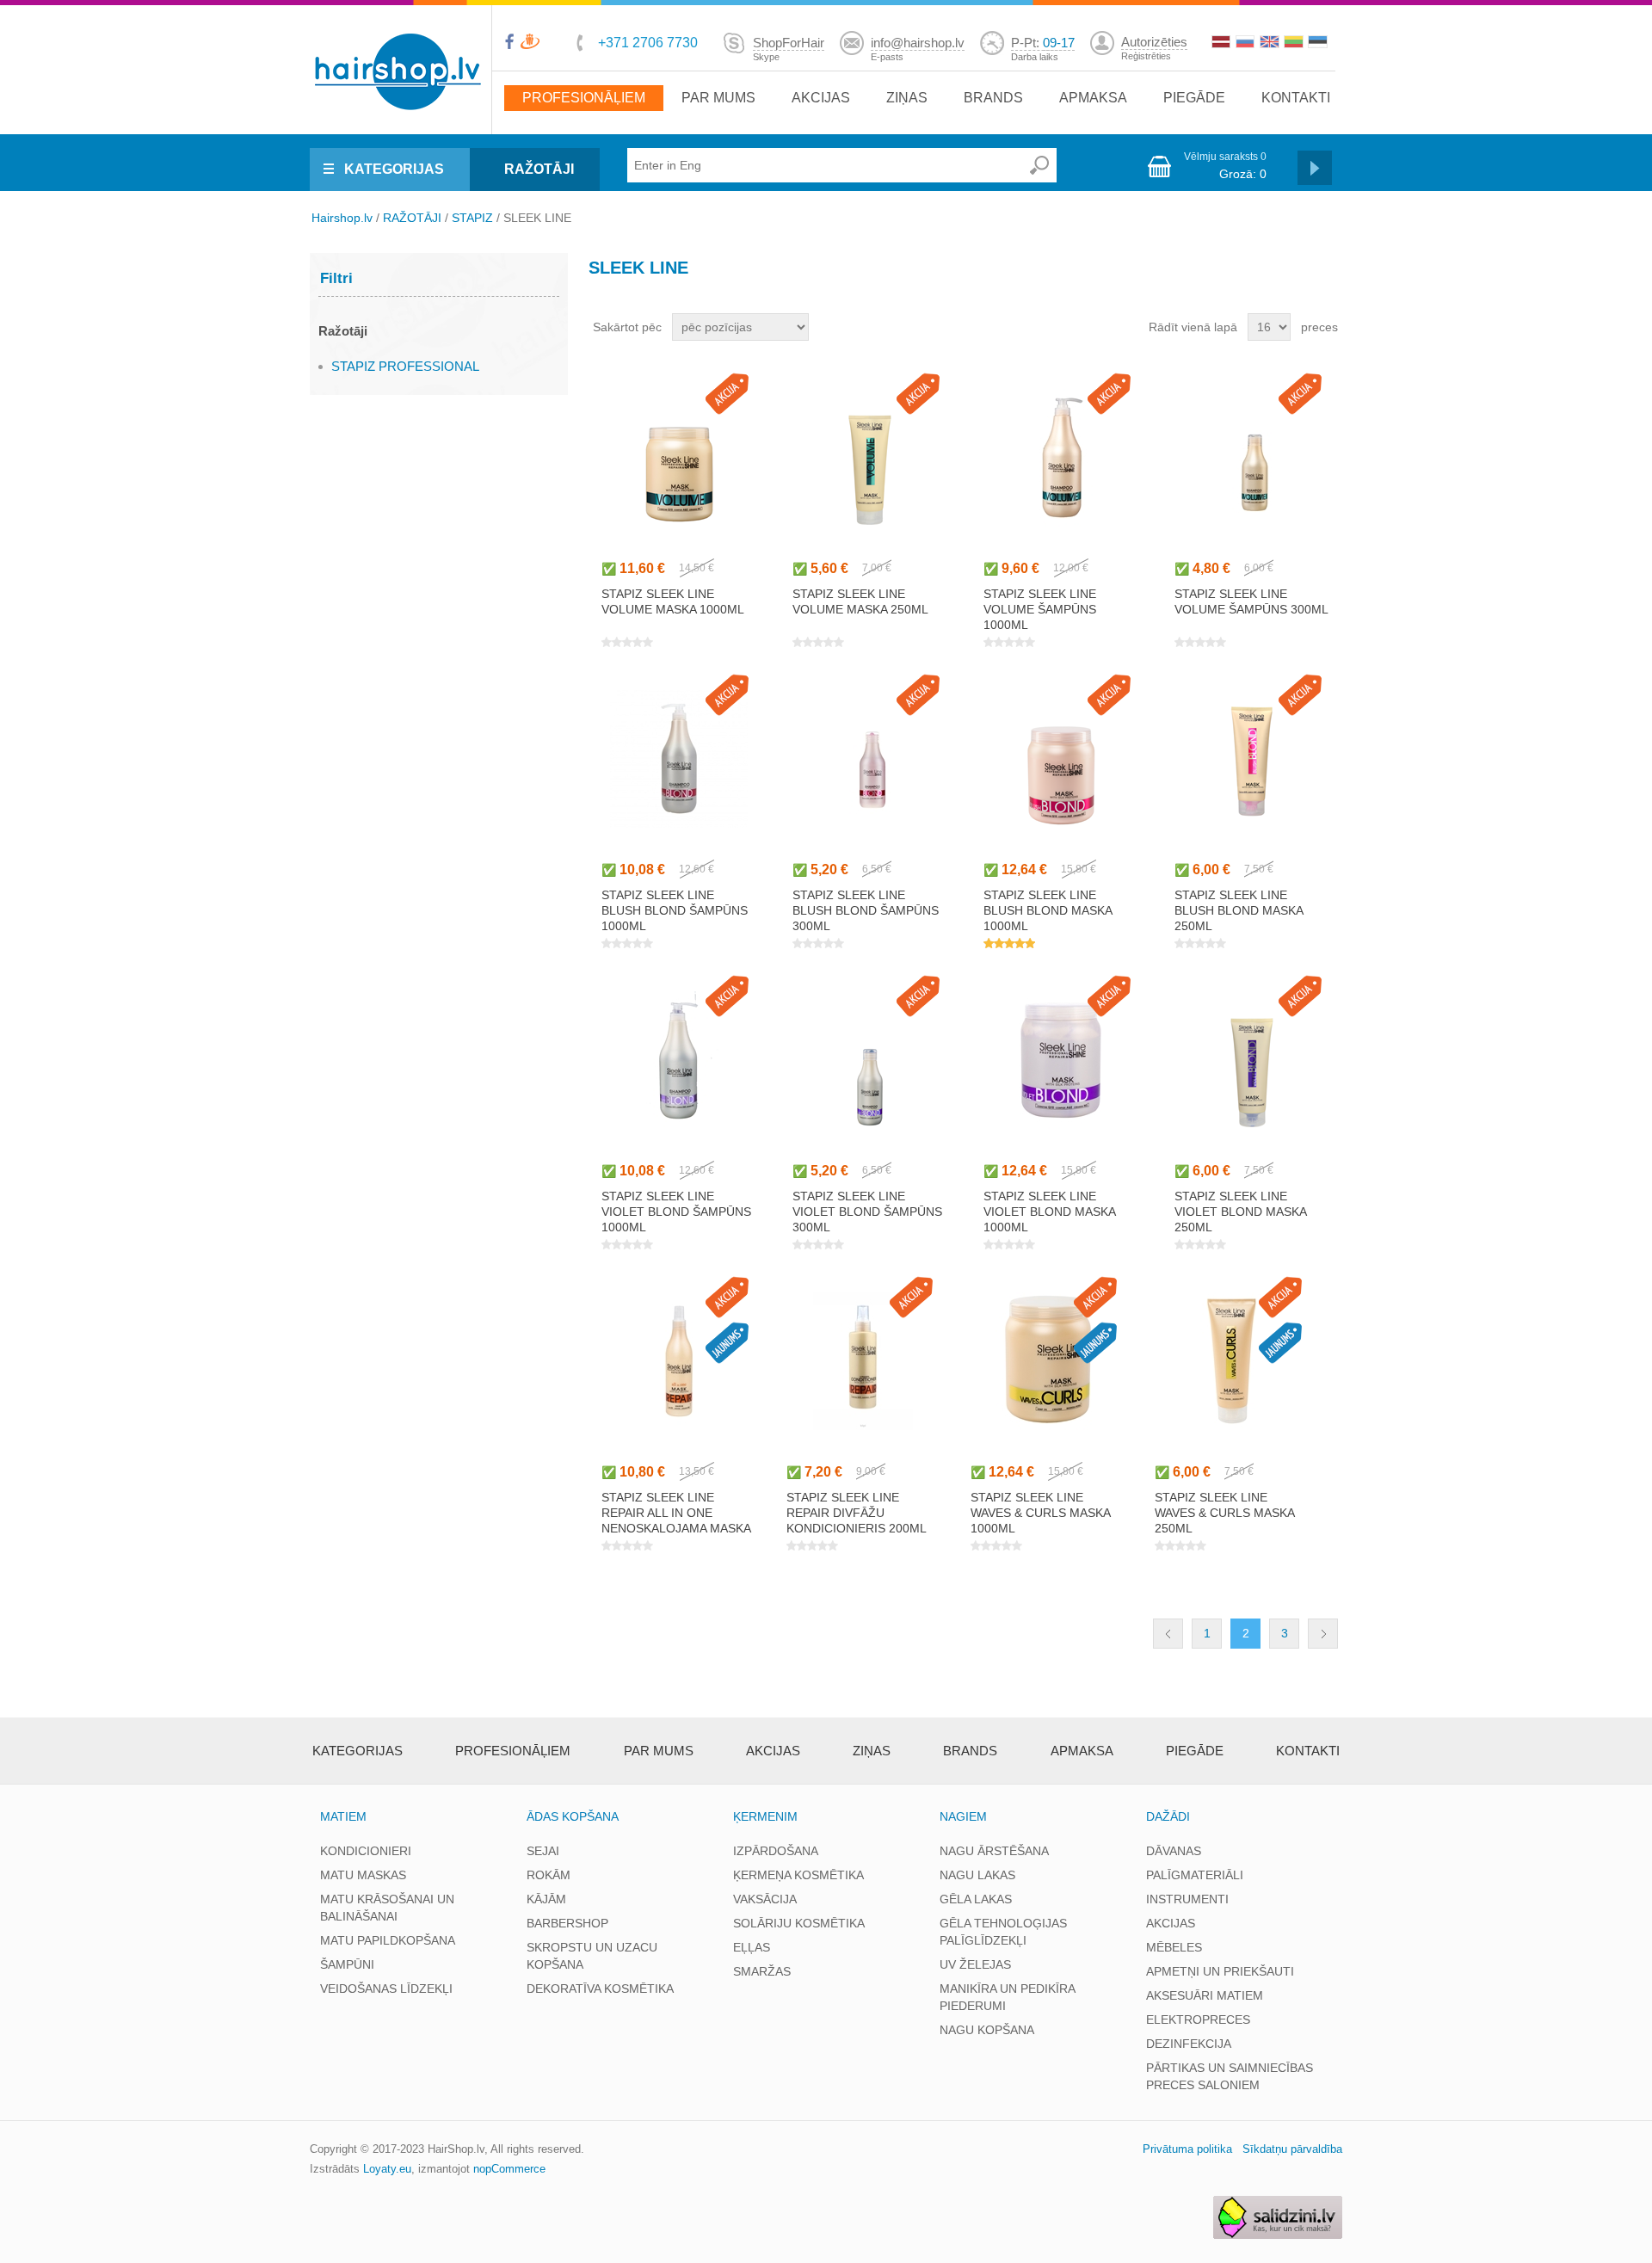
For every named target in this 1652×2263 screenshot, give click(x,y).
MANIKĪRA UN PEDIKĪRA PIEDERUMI (1007, 1997)
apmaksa (1093, 98)
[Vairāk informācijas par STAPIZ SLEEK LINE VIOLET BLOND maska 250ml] (1251, 1060)
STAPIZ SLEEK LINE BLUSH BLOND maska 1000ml (1048, 910)
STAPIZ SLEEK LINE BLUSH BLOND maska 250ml (1239, 910)
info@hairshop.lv (918, 43)
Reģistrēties (1146, 56)
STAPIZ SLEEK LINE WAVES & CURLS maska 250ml (1224, 1513)
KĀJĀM (546, 1899)
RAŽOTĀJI (539, 169)
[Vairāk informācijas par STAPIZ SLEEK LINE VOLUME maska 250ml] (869, 457)
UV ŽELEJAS (975, 1964)
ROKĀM (549, 1875)
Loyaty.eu (387, 2169)
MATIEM (343, 1816)
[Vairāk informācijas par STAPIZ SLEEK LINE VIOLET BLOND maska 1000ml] (1060, 1060)
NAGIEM (963, 1816)
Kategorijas (358, 1751)
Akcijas (821, 98)
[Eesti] (1319, 44)
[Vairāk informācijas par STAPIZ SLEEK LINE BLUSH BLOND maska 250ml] (1251, 758)
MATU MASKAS (363, 1875)
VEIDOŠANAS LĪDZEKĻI (386, 1989)
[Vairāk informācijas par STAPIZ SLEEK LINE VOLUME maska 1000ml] (678, 457)
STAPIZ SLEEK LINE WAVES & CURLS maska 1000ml (1040, 1513)
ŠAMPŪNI (347, 1964)
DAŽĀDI (1168, 1816)
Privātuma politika (1187, 2149)
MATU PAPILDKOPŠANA (388, 1940)
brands (993, 98)
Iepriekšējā (1168, 1634)
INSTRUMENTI (1187, 1899)
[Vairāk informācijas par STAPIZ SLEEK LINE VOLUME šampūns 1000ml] (1060, 457)
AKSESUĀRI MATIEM (1205, 1995)
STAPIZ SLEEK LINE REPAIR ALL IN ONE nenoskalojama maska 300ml (676, 1520)
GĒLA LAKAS (976, 1899)
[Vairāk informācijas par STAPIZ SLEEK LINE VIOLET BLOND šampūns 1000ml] (678, 1060)
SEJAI (543, 1851)
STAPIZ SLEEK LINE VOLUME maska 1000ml (673, 601)
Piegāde (1194, 98)
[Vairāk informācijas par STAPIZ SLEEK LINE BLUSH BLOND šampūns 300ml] (869, 758)
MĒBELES (1174, 1947)
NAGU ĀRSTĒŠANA (994, 1851)
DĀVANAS (1174, 1851)
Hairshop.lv (342, 218)
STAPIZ (472, 218)
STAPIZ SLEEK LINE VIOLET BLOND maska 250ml (1240, 1212)
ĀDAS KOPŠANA (573, 1816)
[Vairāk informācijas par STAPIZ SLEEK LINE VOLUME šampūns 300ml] (1251, 457)
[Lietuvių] (1295, 44)
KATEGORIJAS (394, 169)
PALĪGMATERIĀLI (1195, 1875)
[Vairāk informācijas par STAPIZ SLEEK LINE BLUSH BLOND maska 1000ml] (1060, 758)
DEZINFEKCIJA (1189, 2044)
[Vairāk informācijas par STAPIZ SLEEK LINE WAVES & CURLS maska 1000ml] (1048, 1361)
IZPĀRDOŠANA (776, 1851)
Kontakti (1296, 98)
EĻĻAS (752, 1947)
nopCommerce (509, 2169)
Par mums (718, 98)
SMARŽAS (762, 1971)
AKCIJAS (1171, 1923)
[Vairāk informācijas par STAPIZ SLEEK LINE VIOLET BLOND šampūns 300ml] (869, 1060)
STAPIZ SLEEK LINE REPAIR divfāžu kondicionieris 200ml (857, 1513)
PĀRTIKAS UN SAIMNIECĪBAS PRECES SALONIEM (1230, 2076)
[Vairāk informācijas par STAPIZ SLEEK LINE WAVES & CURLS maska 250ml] (1232, 1361)
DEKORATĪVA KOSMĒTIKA (600, 1989)
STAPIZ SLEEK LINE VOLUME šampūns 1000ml (1040, 609)
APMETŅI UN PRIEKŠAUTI (1220, 1971)
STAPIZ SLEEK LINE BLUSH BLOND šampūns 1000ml (675, 910)
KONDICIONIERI (366, 1851)
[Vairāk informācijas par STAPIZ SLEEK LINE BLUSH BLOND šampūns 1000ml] (678, 758)
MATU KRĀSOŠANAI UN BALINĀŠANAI (387, 1908)
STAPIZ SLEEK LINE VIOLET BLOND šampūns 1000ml (676, 1212)
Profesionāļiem (584, 98)
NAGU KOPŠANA (987, 2030)
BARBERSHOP (567, 1923)
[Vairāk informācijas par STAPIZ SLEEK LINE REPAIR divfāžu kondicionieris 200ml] (863, 1361)
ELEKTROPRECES (1198, 2019)
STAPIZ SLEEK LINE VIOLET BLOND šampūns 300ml (867, 1212)
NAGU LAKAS (977, 1875)
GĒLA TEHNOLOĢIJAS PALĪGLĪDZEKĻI (1003, 1932)
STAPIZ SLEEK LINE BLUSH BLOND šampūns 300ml (866, 910)
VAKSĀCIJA (765, 1899)
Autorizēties (1154, 42)
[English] (1271, 44)
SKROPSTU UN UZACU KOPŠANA (592, 1956)
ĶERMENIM (765, 1816)
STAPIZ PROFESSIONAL (405, 366)
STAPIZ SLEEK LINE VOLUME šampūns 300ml (1251, 601)
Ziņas (907, 98)
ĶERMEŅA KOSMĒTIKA (798, 1875)
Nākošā (1323, 1634)
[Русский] (1247, 44)
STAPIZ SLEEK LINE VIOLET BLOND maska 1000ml (1049, 1212)
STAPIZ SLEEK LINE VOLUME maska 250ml (860, 601)
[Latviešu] (1223, 44)
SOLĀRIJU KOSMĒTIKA (799, 1923)
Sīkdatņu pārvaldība (1292, 2149)
